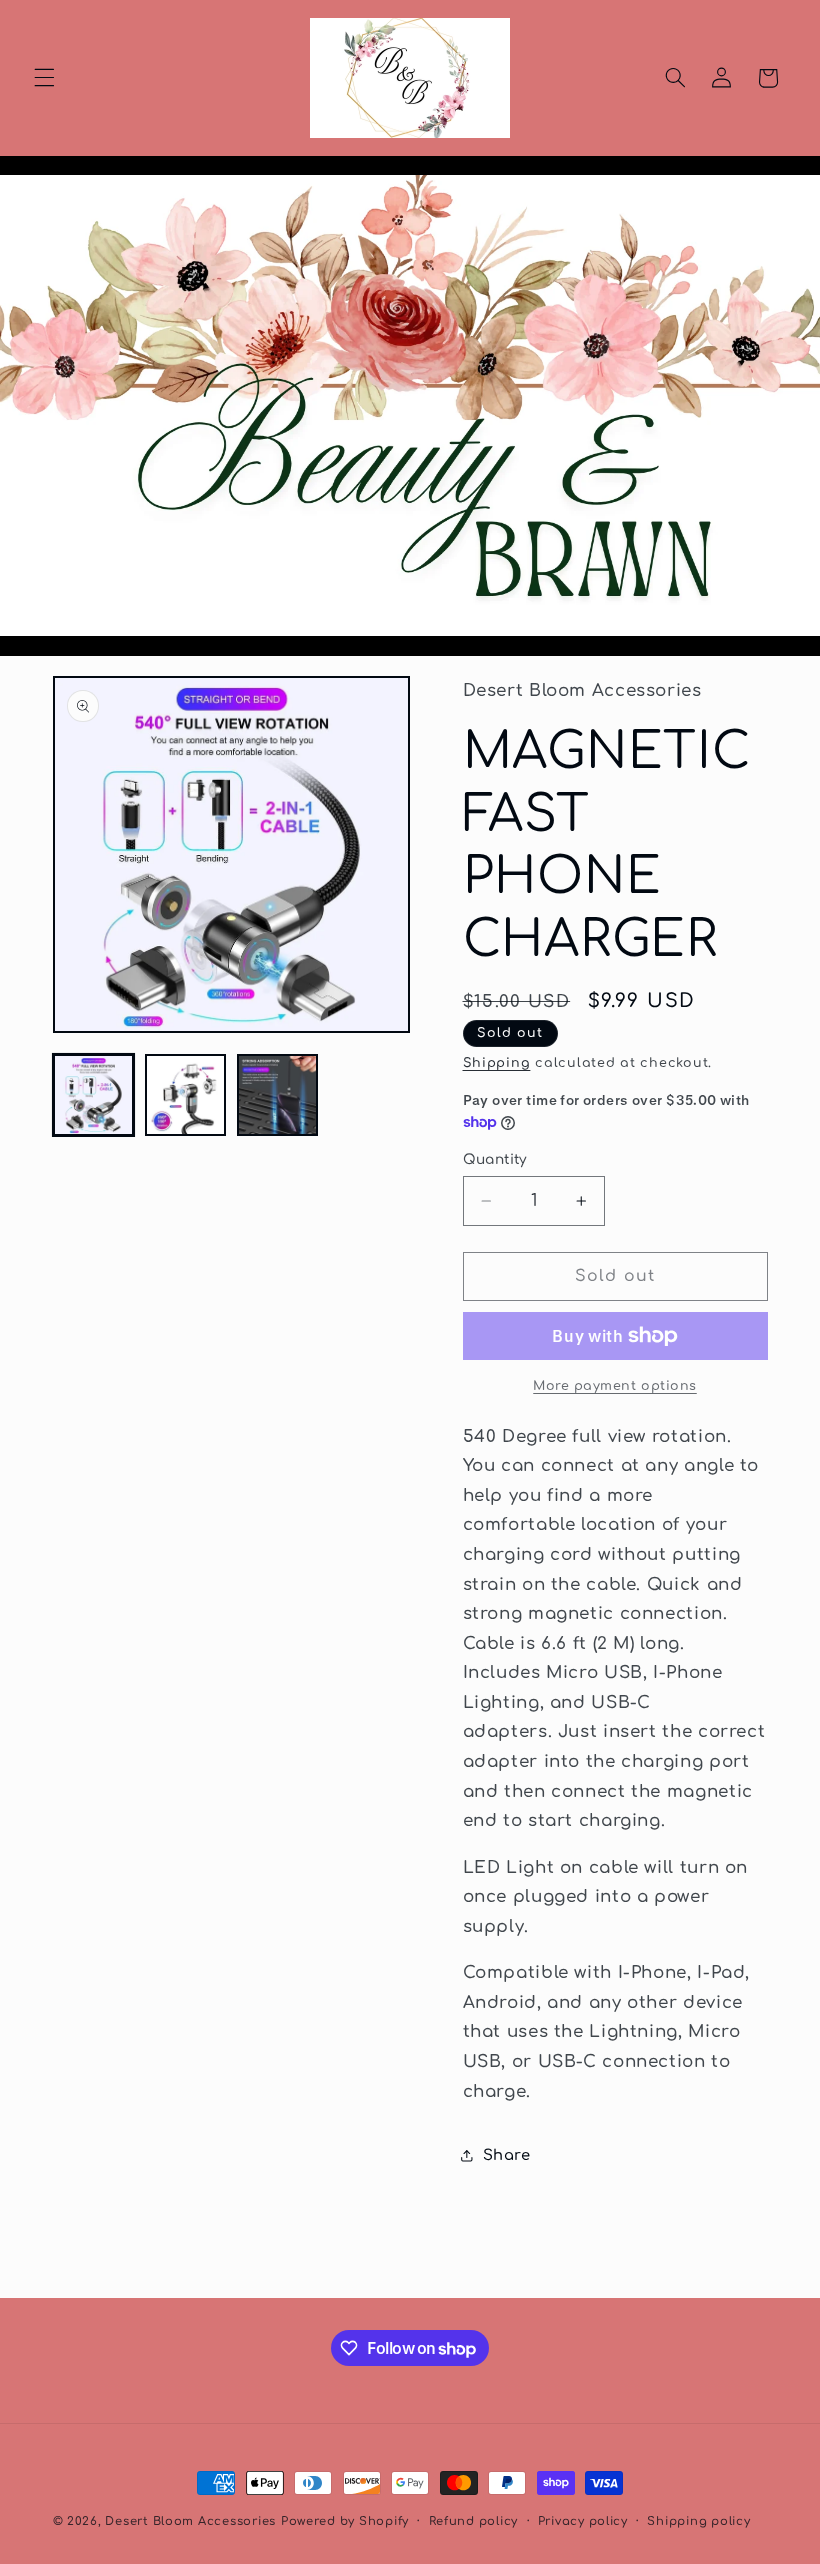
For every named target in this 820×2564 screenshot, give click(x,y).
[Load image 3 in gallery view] (278, 1095)
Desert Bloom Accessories (190, 2521)
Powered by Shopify (345, 2521)
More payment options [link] (615, 1386)
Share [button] (507, 2155)
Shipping (497, 1063)
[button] (44, 78)
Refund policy (474, 2521)
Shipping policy (698, 2521)
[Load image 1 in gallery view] (94, 1095)
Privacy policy (583, 2521)
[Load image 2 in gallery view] (186, 1095)
